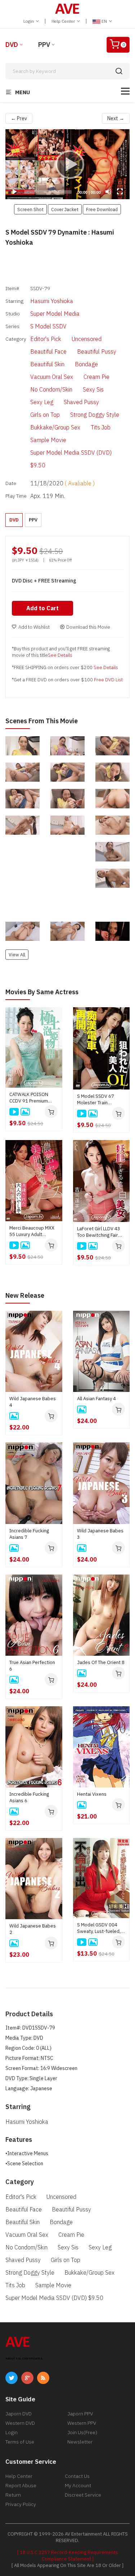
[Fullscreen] (120, 192)
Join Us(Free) (82, 2432)
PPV (44, 45)
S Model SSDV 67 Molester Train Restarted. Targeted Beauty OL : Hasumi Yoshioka (99, 1100)
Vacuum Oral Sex (52, 377)
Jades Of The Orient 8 (101, 1662)
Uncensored (87, 339)
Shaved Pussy (81, 402)
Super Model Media (55, 314)
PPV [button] (33, 520)
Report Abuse (21, 2485)
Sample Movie (48, 440)
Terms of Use (20, 2442)
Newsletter (80, 2442)
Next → (116, 118)
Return (13, 2495)
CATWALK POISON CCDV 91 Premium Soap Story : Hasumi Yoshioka (31, 1098)
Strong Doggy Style (95, 415)
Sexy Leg (42, 402)
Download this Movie (88, 627)
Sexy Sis (93, 389)
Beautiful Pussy (97, 352)
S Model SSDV (48, 326)
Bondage (86, 364)
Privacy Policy (21, 2504)
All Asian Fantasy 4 (96, 1399)
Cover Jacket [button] (65, 209)
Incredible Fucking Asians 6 (29, 1797)
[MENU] (125, 91)
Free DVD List (108, 680)
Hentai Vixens (92, 1794)
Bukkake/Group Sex (55, 427)
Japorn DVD (19, 2414)
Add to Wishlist (34, 627)
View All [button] (17, 955)
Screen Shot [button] (30, 209)
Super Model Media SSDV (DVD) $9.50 (71, 459)
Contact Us (77, 2476)
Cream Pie (96, 377)
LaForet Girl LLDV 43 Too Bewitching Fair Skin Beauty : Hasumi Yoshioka (99, 1232)
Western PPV (82, 2423)
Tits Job (101, 427)
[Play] (68, 164)
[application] (67, 164)
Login (29, 21)
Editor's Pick (46, 339)
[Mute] (108, 192)
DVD (12, 45)
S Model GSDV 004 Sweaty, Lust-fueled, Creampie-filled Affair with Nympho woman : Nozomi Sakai (100, 1928)
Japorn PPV (80, 2414)
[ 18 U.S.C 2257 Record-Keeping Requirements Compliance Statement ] (68, 2556)
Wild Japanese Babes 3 (100, 1534)
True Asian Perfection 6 (32, 1666)
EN (104, 21)
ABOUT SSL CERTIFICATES (24, 2359)
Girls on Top (45, 415)
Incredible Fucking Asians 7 (29, 1534)
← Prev (19, 118)
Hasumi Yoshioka (52, 301)
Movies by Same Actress (42, 992)
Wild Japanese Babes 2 (33, 1929)
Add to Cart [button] (42, 608)
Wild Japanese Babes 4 (33, 1402)
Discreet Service (83, 2495)
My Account (78, 2485)
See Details (60, 655)
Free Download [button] (102, 209)
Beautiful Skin (47, 364)
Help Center (64, 21)
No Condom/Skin (51, 389)
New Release (25, 1295)
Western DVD (20, 2423)
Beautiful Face (48, 352)
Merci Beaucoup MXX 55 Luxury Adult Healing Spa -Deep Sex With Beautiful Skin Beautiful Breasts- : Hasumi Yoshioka (32, 1231)
